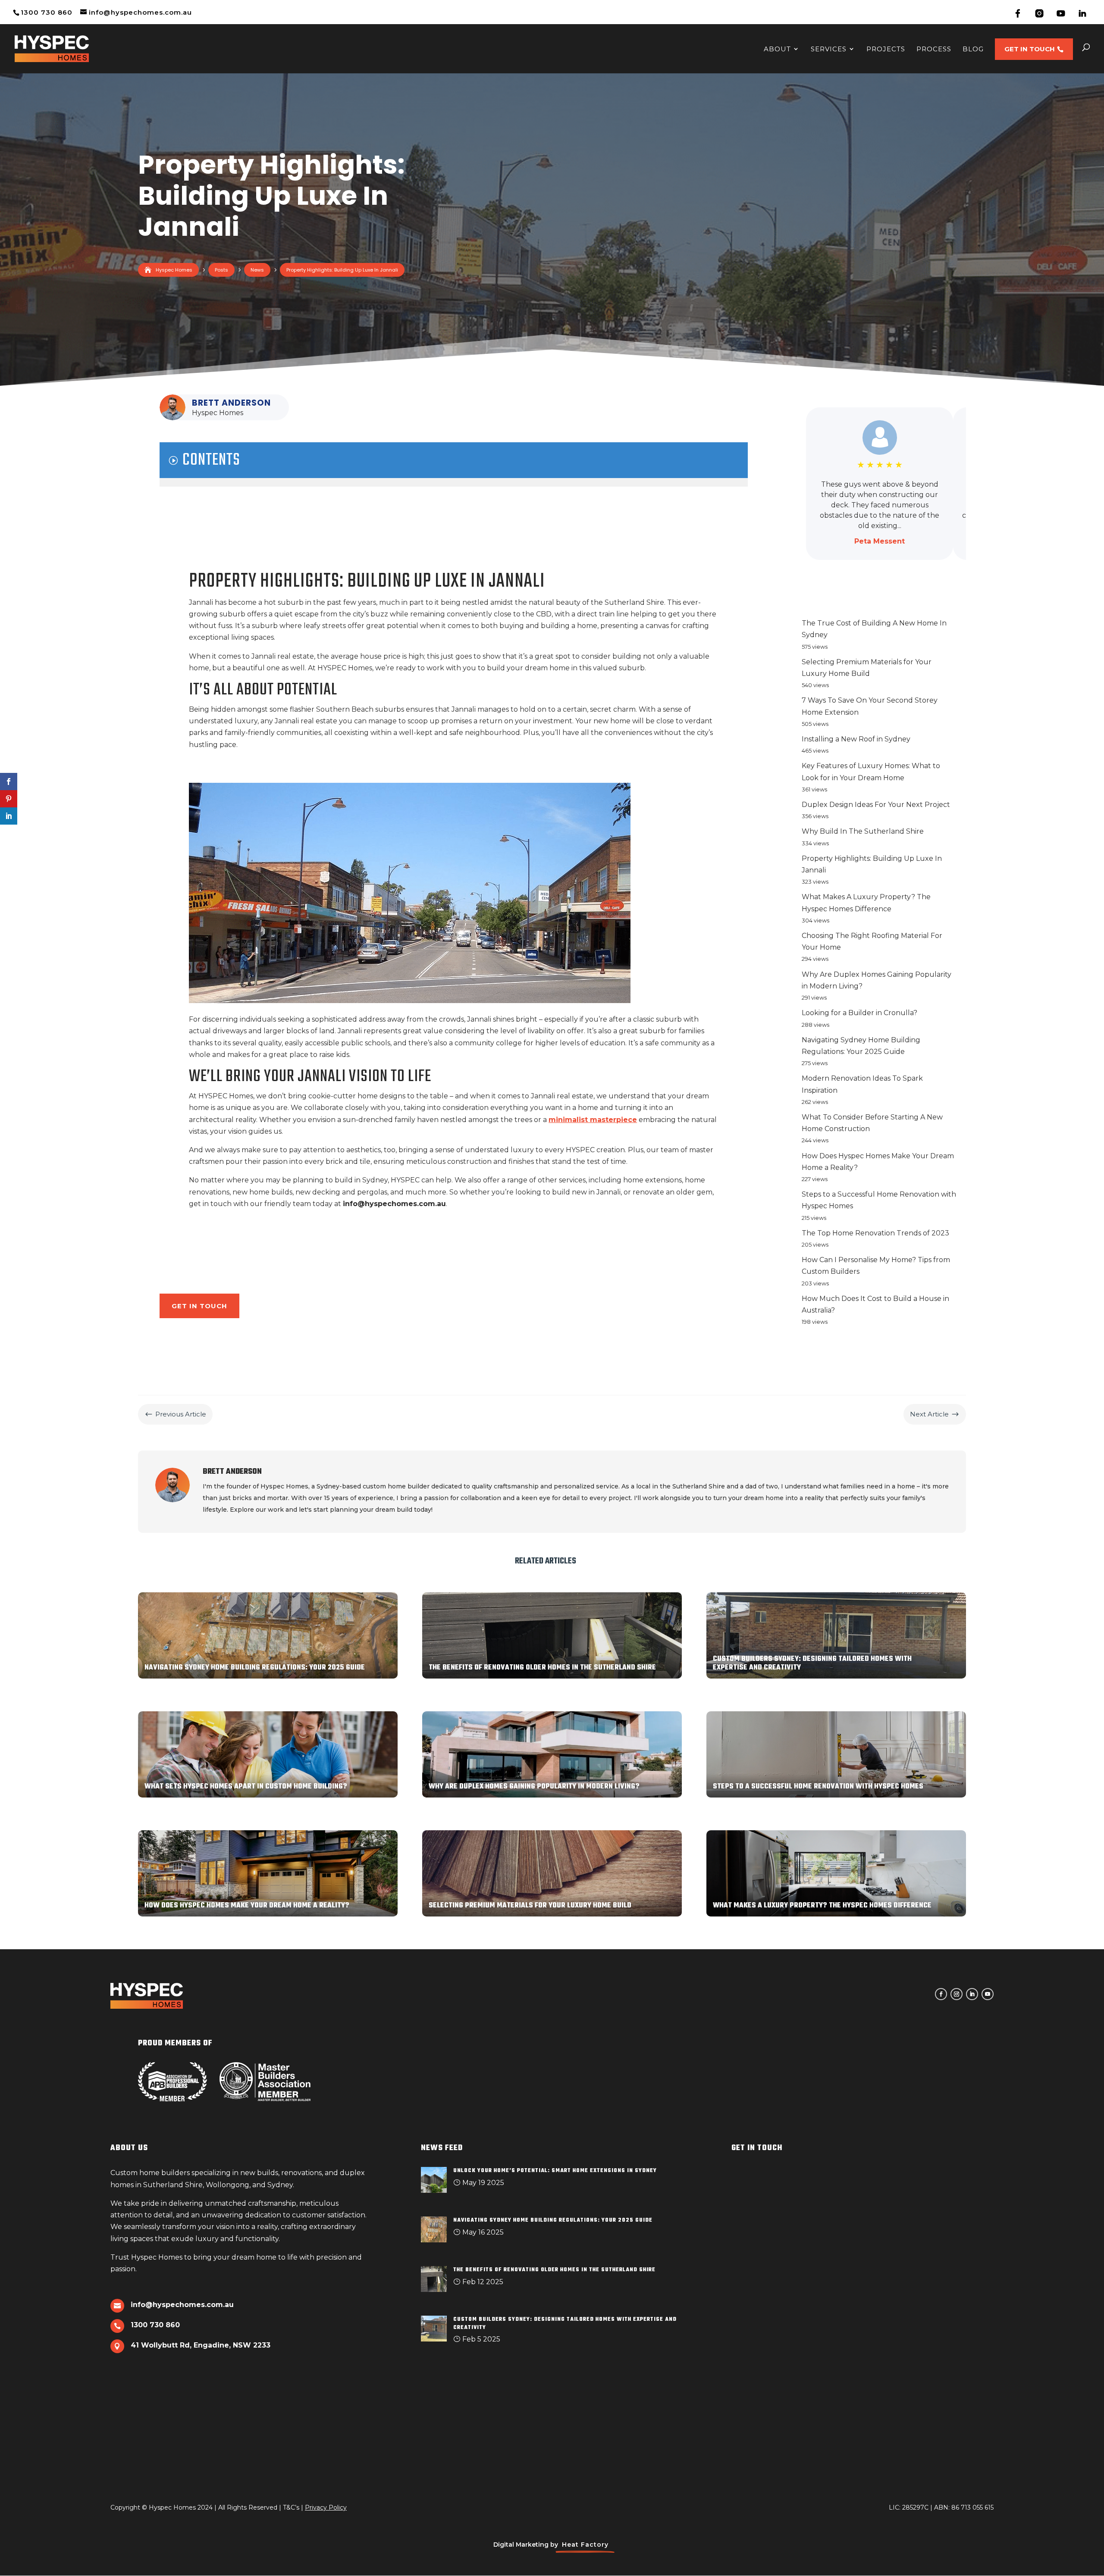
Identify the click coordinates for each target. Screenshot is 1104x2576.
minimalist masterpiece (593, 1120)
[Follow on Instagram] (957, 1994)
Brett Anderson (231, 403)
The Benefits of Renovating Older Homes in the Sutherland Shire (554, 2270)
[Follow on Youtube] (988, 1994)
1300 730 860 (47, 12)
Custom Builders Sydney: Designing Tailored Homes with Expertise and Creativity (565, 2323)
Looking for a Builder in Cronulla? (859, 1013)
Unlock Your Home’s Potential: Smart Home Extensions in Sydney (555, 2171)
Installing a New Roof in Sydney (856, 739)
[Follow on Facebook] (941, 1994)
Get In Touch (199, 1306)
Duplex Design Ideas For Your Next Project (876, 805)
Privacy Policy (326, 2507)
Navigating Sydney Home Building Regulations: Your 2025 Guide (553, 2220)
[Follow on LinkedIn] (972, 1994)
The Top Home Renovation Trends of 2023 (875, 1233)
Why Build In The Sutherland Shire (863, 831)
